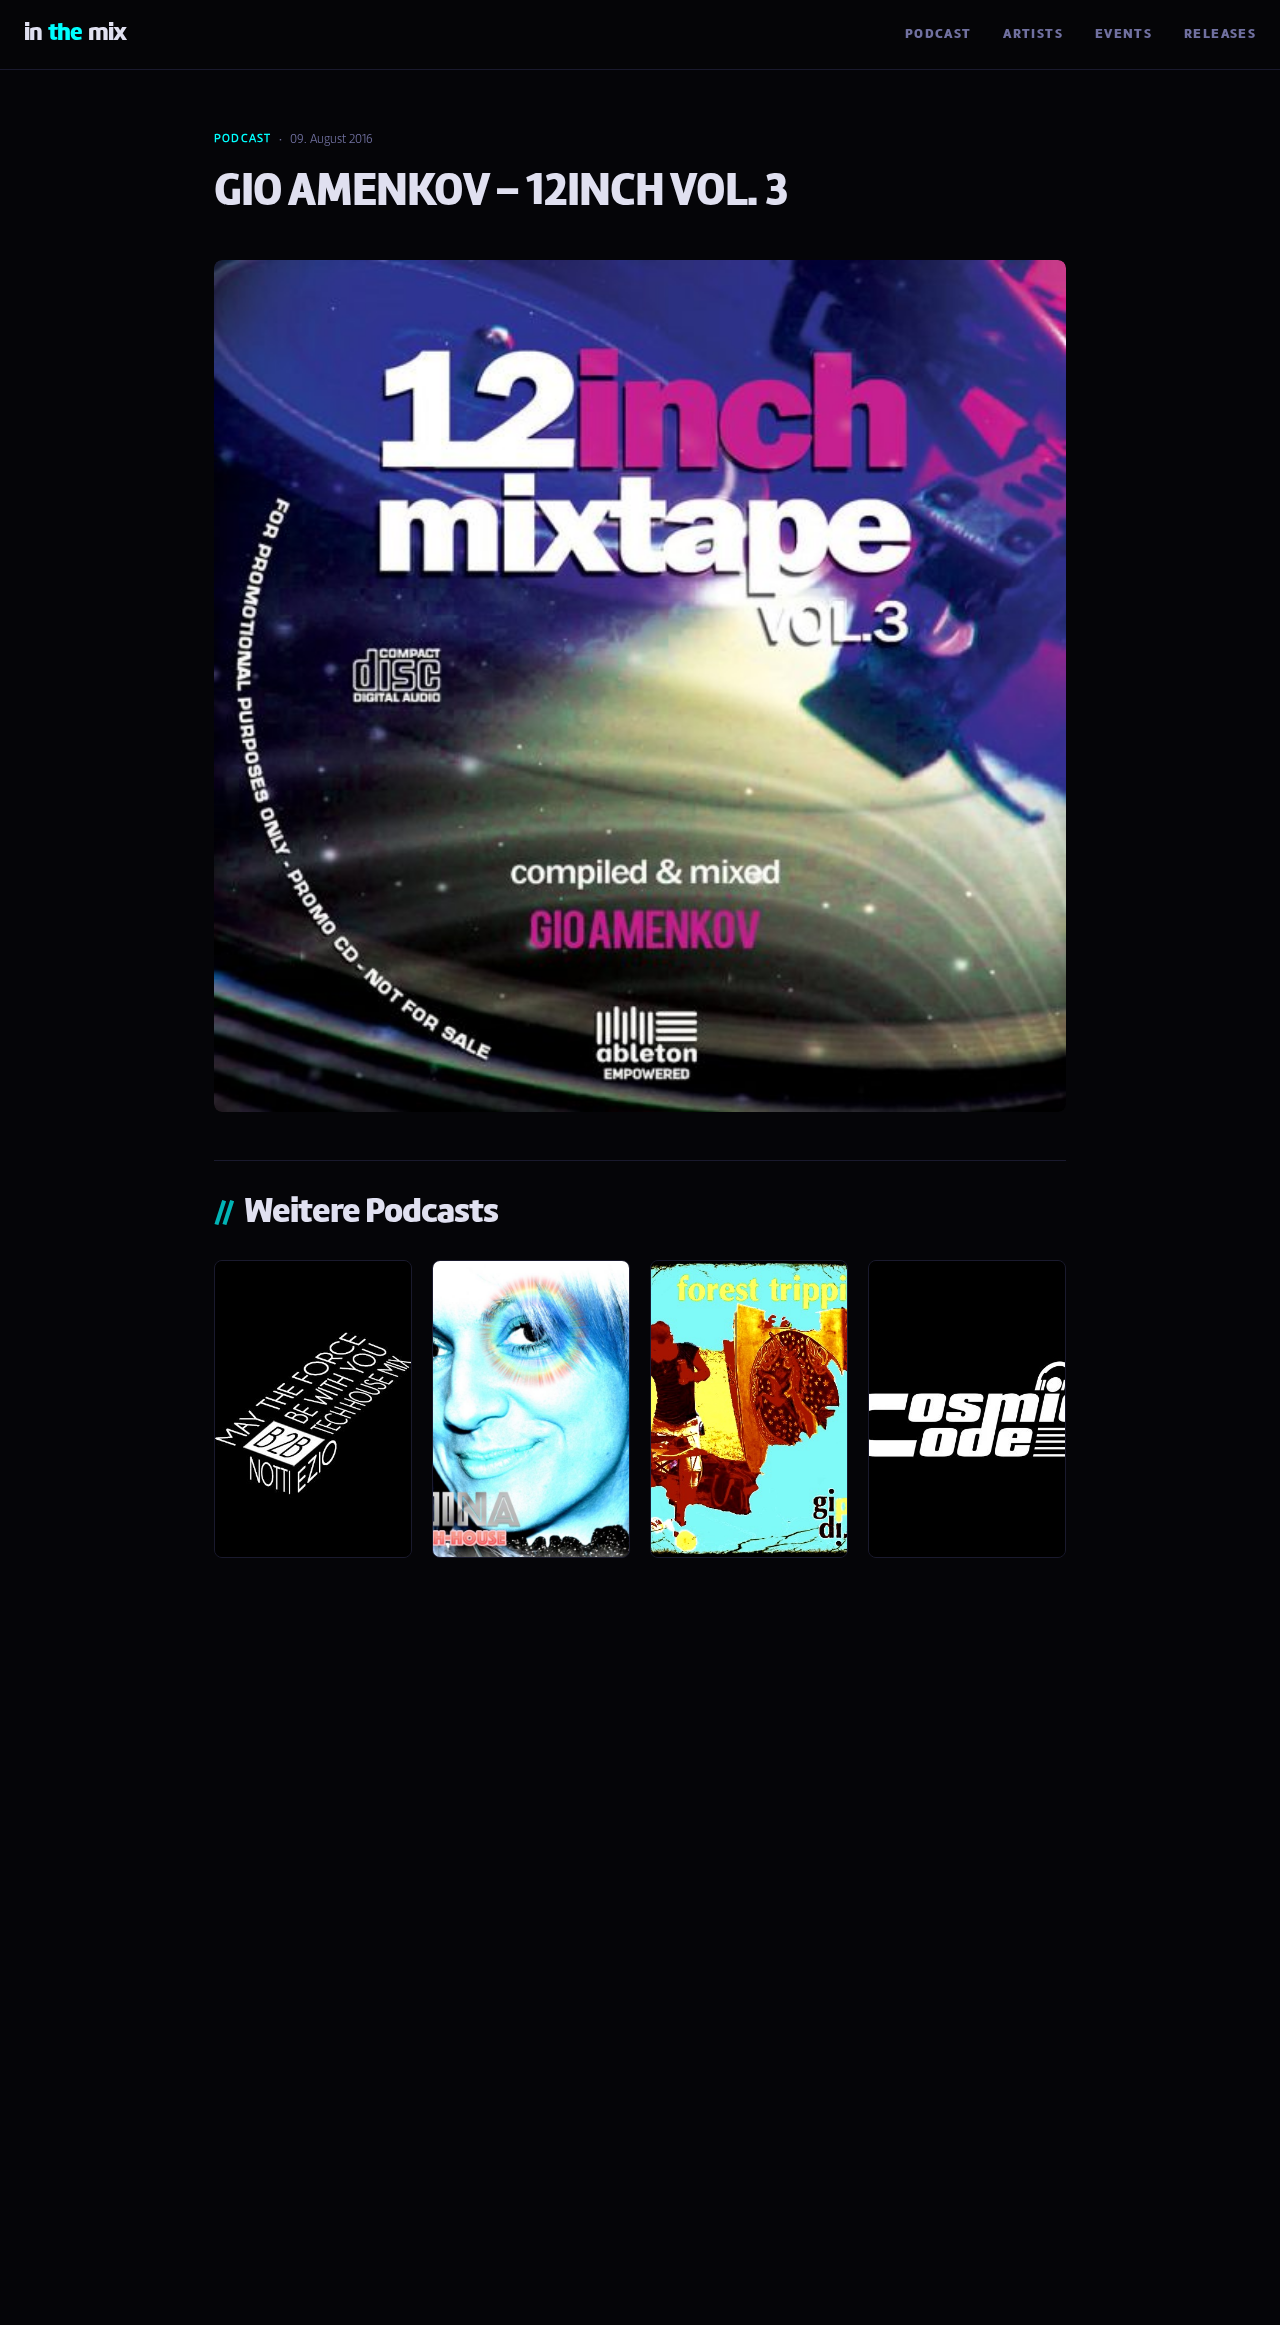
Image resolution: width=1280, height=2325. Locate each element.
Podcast (938, 34)
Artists (1033, 34)
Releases (1220, 34)
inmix (75, 34)
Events (1123, 34)
